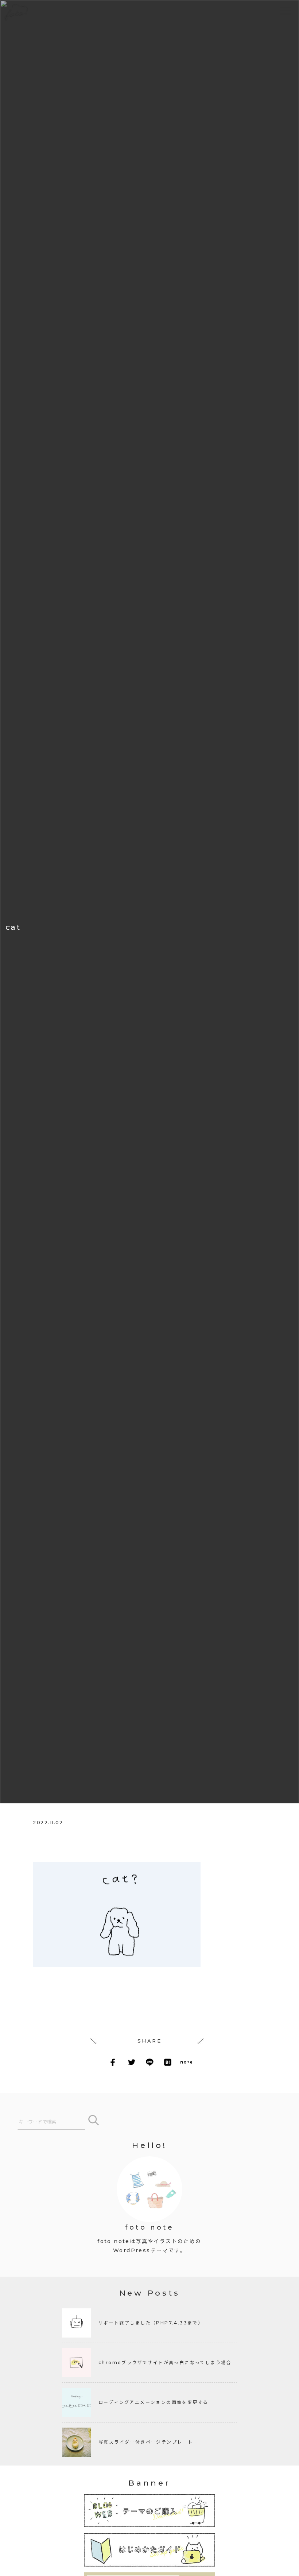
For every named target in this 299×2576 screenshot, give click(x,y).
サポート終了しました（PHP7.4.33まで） (151, 2323)
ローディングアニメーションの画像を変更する (153, 2402)
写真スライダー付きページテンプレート (146, 2442)
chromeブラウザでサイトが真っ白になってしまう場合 (165, 2363)
